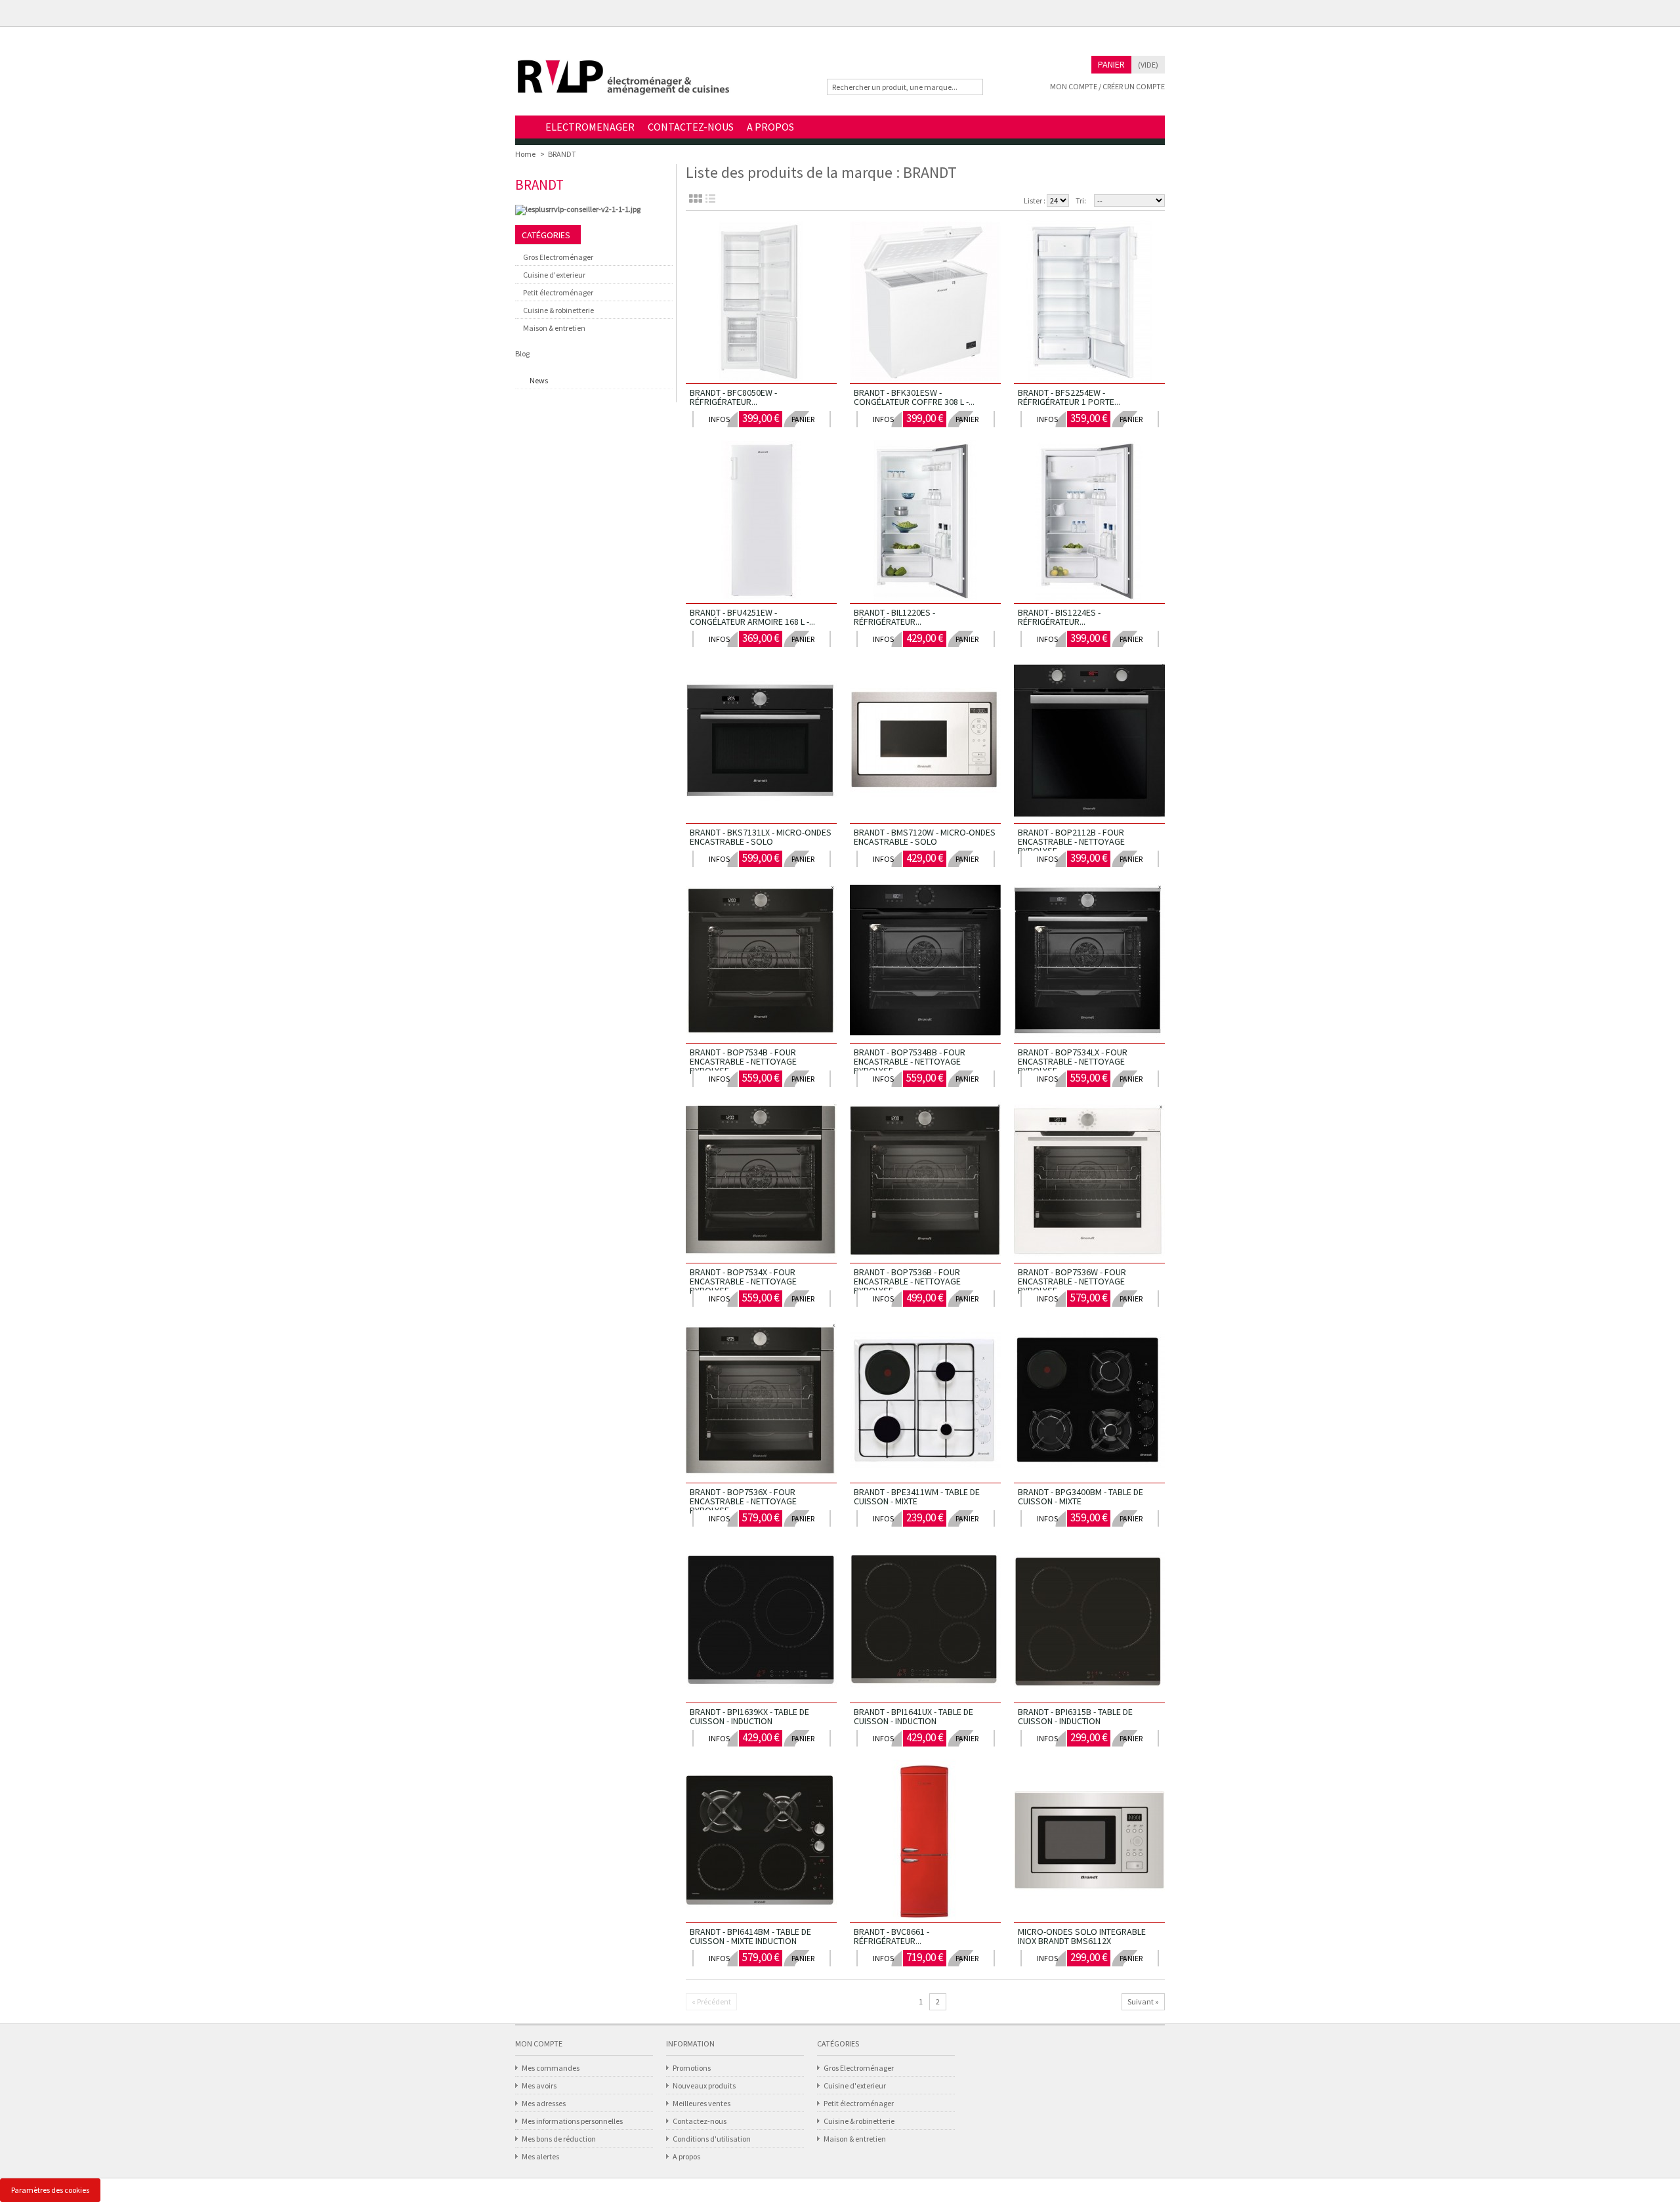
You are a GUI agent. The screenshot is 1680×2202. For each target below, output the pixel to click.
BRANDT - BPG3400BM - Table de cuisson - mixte (1081, 1496)
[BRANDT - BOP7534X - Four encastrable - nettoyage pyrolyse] (761, 1181)
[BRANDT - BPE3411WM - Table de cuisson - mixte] (925, 1401)
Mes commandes (551, 2068)
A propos (686, 2156)
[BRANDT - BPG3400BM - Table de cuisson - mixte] (1089, 1401)
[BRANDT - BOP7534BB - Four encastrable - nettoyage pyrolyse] (925, 962)
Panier (1111, 64)
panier (803, 419)
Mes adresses (544, 2103)
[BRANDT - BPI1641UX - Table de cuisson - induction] (925, 1621)
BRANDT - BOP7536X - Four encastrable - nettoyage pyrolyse (743, 1501)
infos (719, 419)
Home (527, 128)
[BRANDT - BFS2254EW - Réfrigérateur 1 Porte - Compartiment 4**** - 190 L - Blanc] (1089, 302)
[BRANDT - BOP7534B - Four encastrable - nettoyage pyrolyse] (761, 962)
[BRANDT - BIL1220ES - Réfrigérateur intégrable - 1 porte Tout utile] (925, 522)
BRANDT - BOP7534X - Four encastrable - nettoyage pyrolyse (743, 1281)
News (539, 380)
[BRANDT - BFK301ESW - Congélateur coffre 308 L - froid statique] (925, 302)
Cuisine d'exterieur (554, 275)
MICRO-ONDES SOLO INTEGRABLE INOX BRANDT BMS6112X (1082, 1936)
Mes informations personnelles (572, 2121)
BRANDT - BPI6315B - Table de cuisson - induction (1075, 1716)
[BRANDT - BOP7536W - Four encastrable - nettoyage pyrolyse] (1089, 1181)
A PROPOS (770, 127)
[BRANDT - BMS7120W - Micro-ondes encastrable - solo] (925, 742)
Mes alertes (540, 2156)
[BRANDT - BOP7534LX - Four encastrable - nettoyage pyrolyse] (1089, 962)
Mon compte (539, 2043)
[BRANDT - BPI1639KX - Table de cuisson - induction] (761, 1621)
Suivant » (1143, 2001)
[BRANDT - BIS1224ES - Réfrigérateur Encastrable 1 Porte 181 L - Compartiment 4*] (1089, 522)
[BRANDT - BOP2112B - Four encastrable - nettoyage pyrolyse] (1089, 742)
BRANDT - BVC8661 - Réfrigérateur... (892, 1936)
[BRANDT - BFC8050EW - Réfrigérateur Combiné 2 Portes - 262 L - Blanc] (761, 302)
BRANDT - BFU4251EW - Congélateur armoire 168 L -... (752, 617)
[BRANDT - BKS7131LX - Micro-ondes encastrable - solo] (761, 742)
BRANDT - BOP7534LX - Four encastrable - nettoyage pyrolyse (1073, 1061)
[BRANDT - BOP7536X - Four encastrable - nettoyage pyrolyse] (761, 1401)
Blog (522, 353)
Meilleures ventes (702, 2103)
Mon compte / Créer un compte (1107, 86)
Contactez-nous (700, 2121)
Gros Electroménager (558, 257)
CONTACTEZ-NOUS (691, 127)
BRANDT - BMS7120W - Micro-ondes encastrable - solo (925, 837)
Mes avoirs (539, 2086)
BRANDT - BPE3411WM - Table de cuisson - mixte (917, 1496)
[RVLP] (623, 83)
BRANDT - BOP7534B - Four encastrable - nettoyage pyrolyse (743, 1061)
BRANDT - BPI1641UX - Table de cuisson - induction (913, 1716)
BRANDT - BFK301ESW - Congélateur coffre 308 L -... (914, 397)
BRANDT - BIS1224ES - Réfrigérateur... (1059, 617)
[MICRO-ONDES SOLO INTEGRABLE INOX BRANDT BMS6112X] (1089, 1841)
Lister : (1035, 201)
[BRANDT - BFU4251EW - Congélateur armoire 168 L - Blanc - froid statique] (761, 522)
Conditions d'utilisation (712, 2139)
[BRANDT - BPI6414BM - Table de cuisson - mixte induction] (761, 1841)
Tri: (1081, 201)
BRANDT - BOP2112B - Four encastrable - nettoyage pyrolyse (1071, 841)
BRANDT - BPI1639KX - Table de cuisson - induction (749, 1716)
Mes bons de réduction (559, 2139)
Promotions (692, 2068)
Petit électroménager (558, 292)
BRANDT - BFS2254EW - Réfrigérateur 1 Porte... (1069, 397)
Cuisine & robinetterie (558, 310)
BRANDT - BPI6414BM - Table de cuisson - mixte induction (750, 1936)
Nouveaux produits (704, 2086)
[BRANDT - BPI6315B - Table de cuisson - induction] (1089, 1621)
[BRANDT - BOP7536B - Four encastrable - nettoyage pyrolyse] (925, 1181)
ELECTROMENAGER (590, 127)
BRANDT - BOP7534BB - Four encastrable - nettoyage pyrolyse (910, 1061)
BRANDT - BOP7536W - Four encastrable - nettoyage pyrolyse (1072, 1281)
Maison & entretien (554, 328)
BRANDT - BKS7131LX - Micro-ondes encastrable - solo (761, 837)
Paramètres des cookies (50, 2190)
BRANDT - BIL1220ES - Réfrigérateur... (894, 617)
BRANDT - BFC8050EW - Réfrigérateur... (733, 397)
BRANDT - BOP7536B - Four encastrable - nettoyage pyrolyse (907, 1281)
